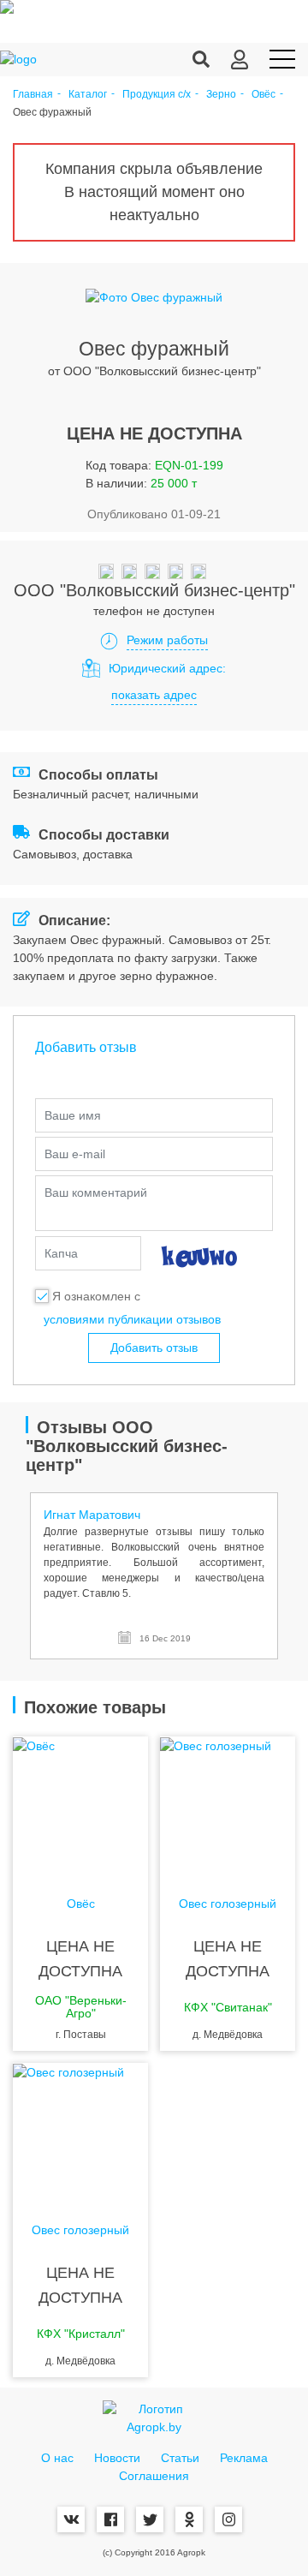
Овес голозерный (228, 1904)
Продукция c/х (157, 95)
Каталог (88, 95)
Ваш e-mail (75, 1154)
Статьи (180, 2458)
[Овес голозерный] (228, 1805)
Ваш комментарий (96, 1192)
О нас (57, 2458)
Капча (61, 1253)
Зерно (221, 95)
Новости (117, 2458)
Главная (33, 95)
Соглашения (154, 2476)
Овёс (264, 95)
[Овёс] (80, 1805)
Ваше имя (73, 1115)
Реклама (244, 2458)
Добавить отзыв (154, 1348)
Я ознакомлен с (96, 1296)
